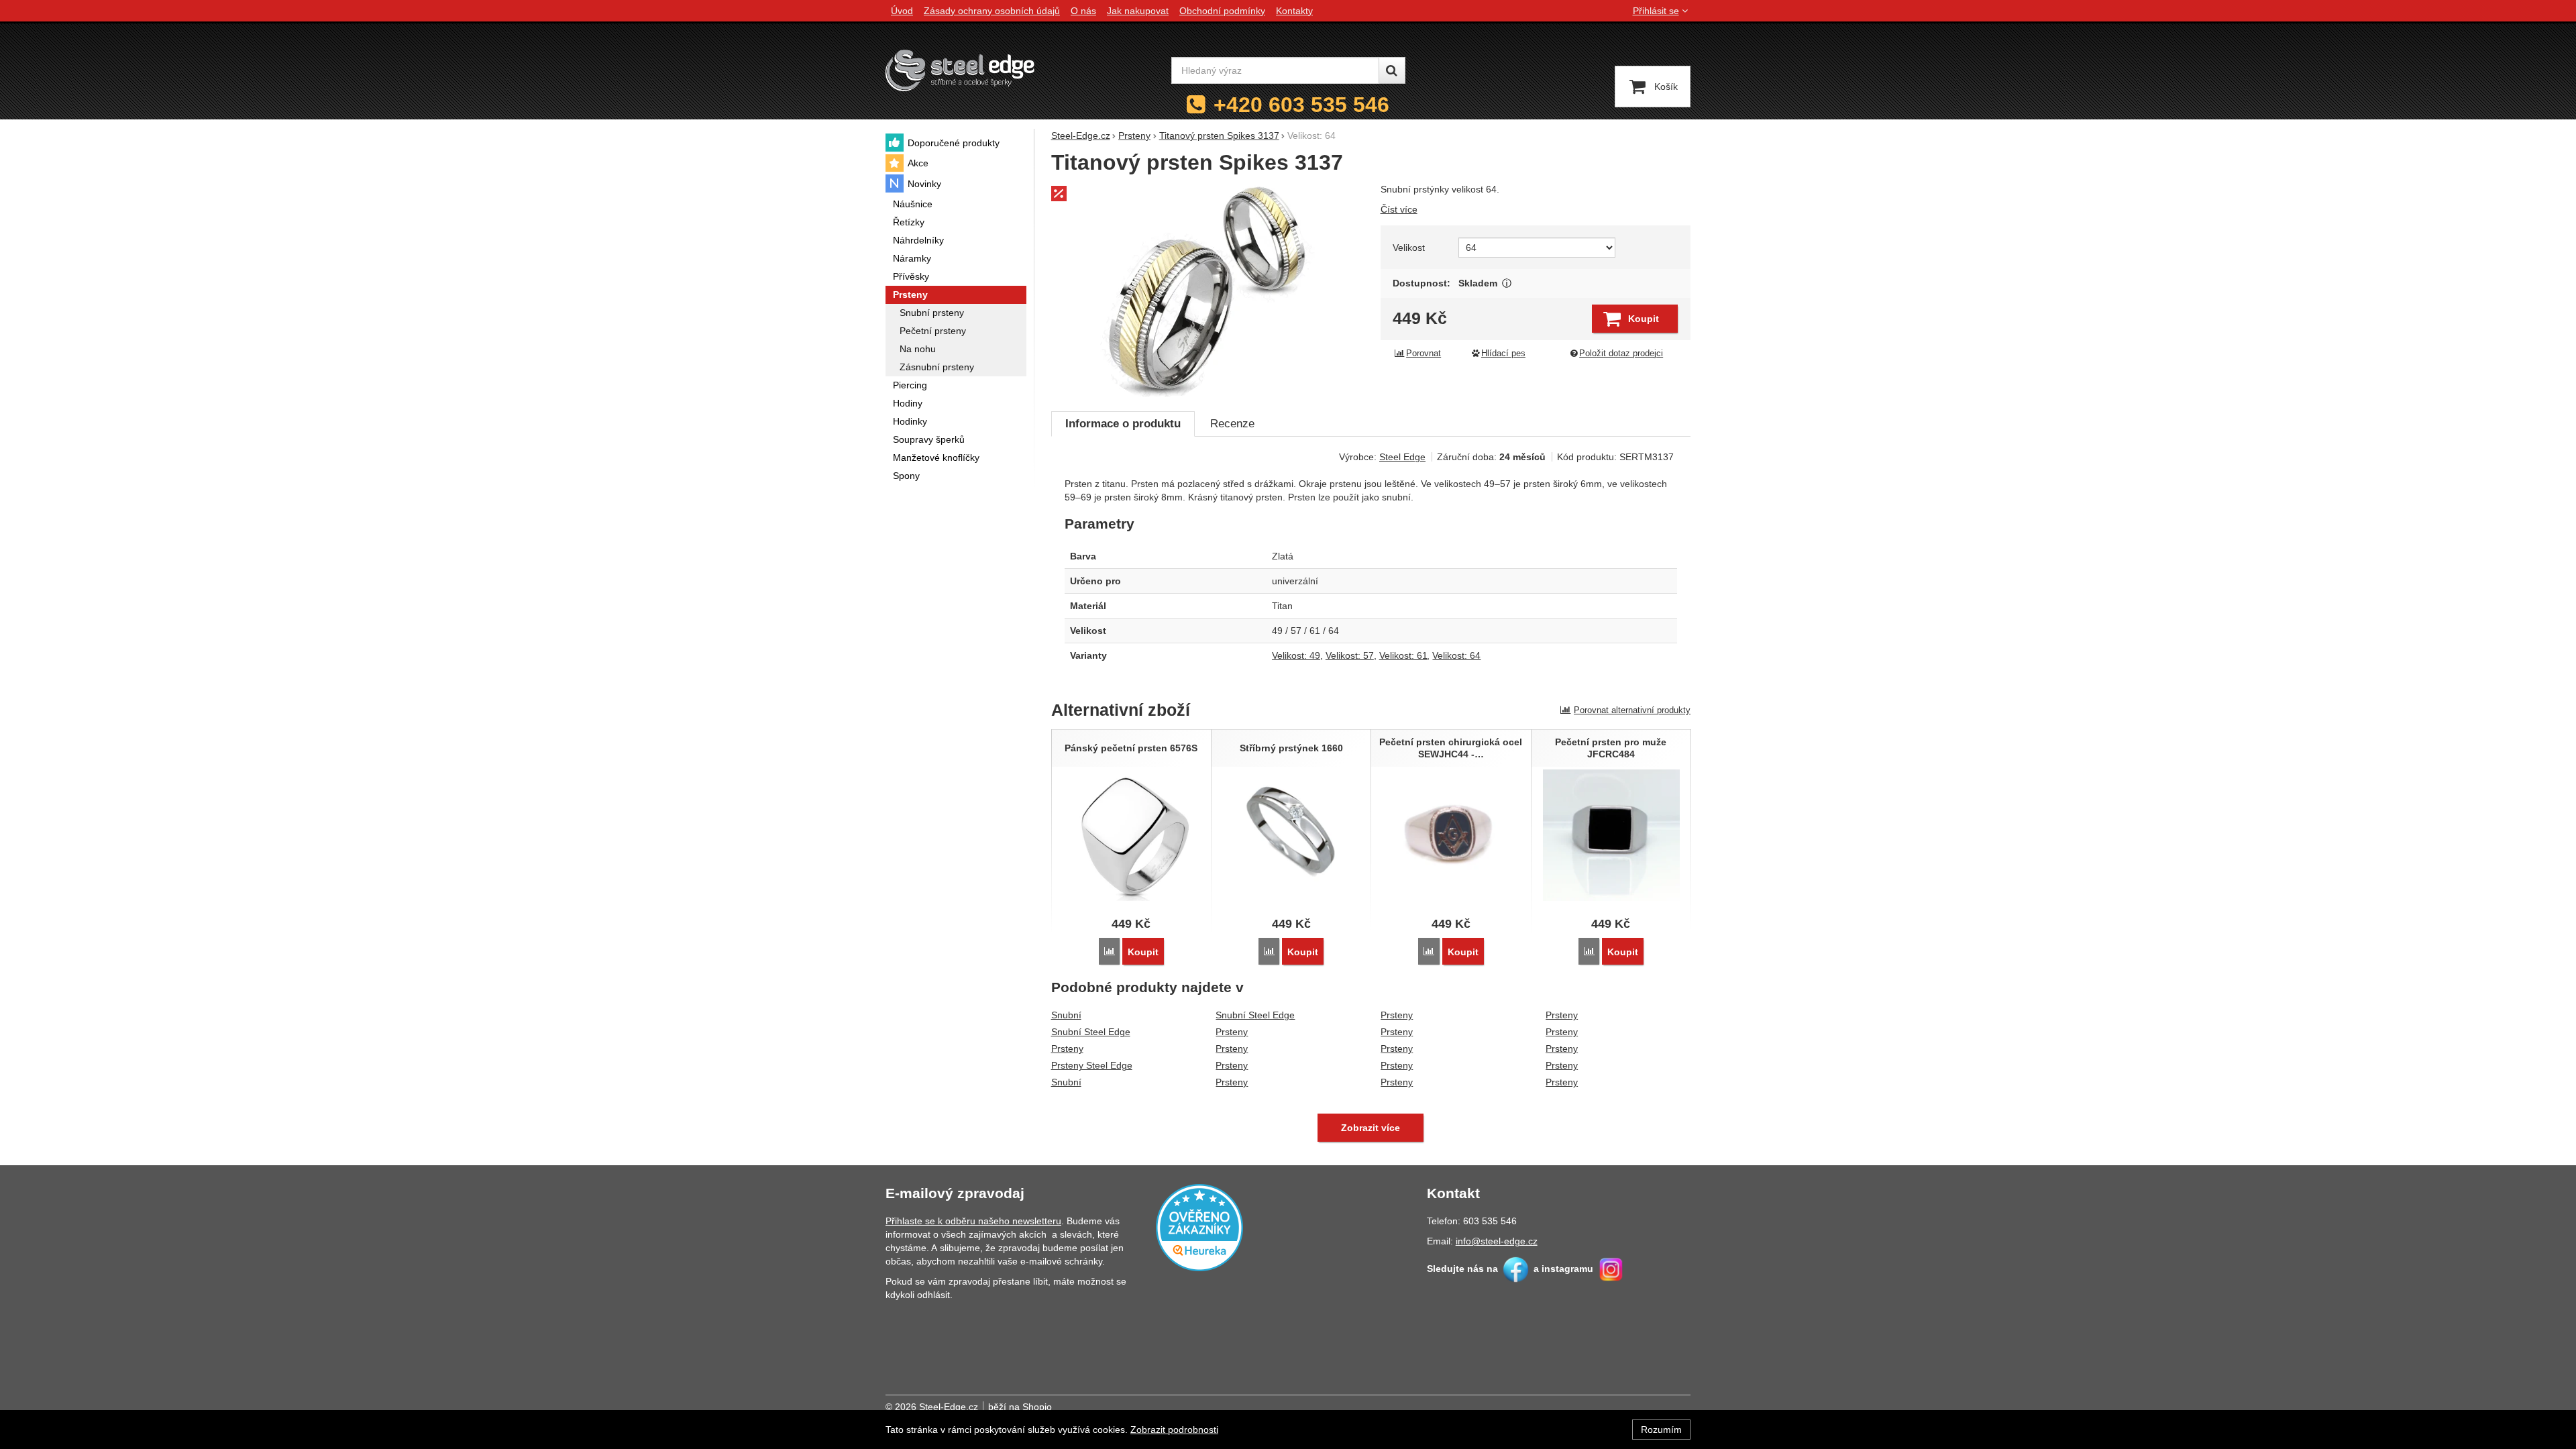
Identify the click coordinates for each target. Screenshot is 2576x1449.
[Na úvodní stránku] (960, 70)
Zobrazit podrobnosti (1174, 1430)
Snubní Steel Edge (1091, 1032)
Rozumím (1661, 1430)
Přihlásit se (1656, 11)
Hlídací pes (1503, 354)
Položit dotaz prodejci (1621, 354)
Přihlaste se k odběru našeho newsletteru (973, 1221)
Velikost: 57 (1350, 655)
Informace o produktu (1123, 424)
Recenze (1232, 424)
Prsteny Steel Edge (1092, 1065)
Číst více (1399, 209)
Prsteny (1067, 1049)
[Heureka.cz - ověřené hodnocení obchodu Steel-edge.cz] (1199, 1227)
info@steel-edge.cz (1497, 1241)
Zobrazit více (1507, 283)
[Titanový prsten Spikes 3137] (1208, 290)
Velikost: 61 (1403, 655)
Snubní (1066, 1015)
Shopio (1037, 1407)
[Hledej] (1392, 70)
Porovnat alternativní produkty (1632, 710)
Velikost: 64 (1456, 655)
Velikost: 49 (1296, 655)
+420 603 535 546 (1301, 105)
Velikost (1409, 248)
